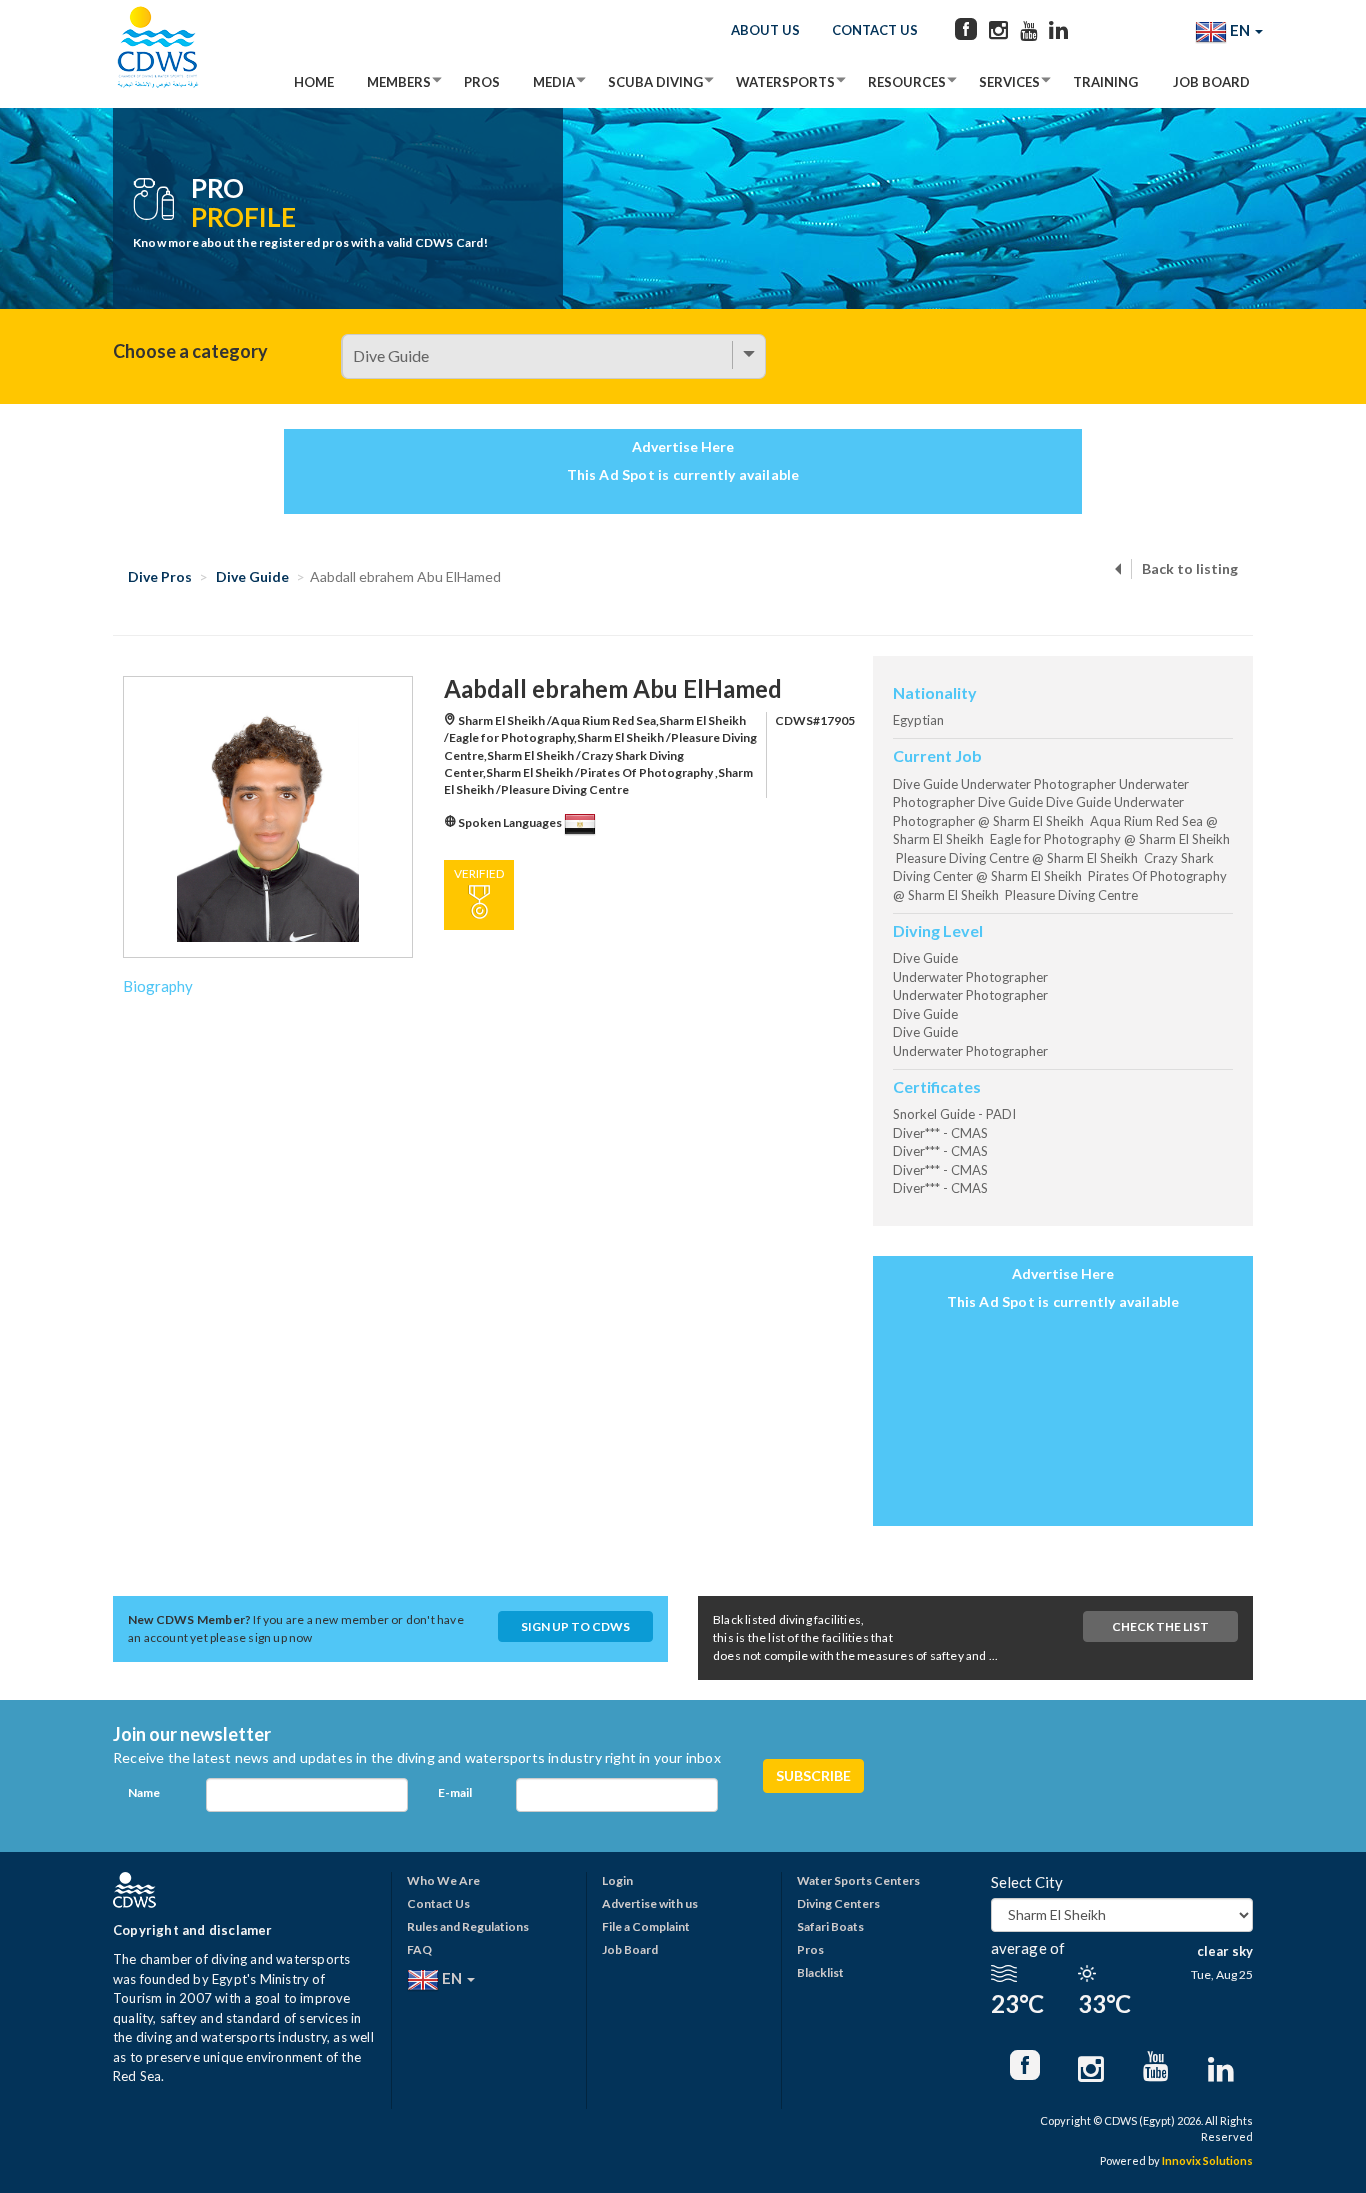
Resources (907, 82)
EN (1240, 30)
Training (1105, 82)
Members (399, 82)
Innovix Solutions (1207, 2160)
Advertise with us (650, 1903)
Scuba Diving (655, 82)
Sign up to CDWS (575, 1626)
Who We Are (443, 1880)
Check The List (1160, 1626)
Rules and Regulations (468, 1926)
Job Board (1211, 82)
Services (1009, 82)
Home (314, 82)
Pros (482, 82)
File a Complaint (646, 1926)
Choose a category (190, 351)
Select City (1027, 1882)
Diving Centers (838, 1903)
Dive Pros (160, 576)
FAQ (419, 1949)
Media (554, 82)
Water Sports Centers (858, 1880)
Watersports (785, 82)
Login (617, 1880)
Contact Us (875, 30)
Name (144, 1792)
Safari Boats (830, 1926)
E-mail (455, 1792)
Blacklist (820, 1972)
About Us (765, 30)
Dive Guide (252, 576)
